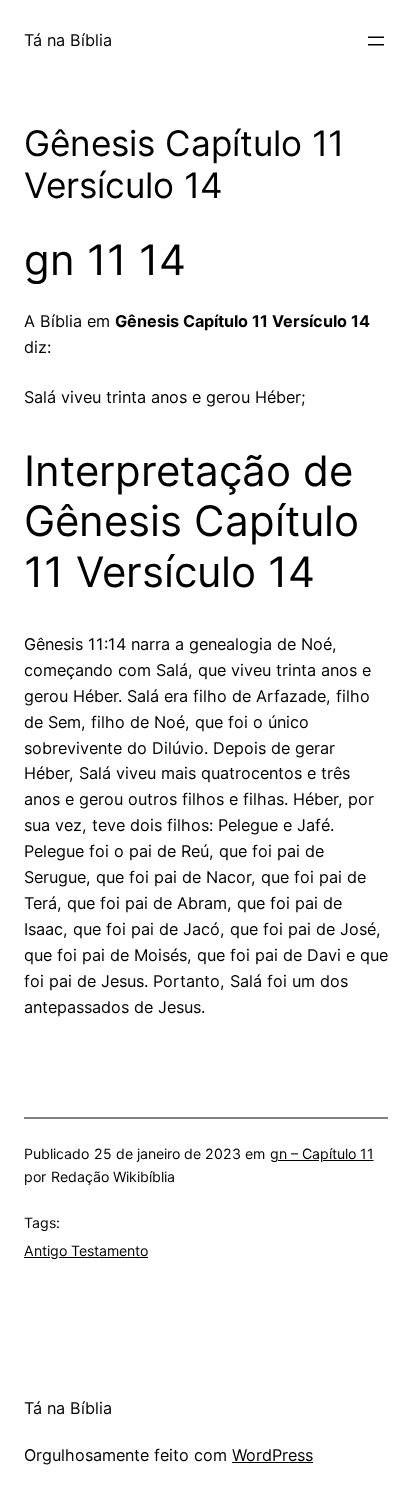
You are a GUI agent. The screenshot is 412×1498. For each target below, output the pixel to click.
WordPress (272, 1455)
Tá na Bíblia (68, 40)
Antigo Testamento (86, 1250)
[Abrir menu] (376, 41)
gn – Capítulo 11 (322, 1153)
